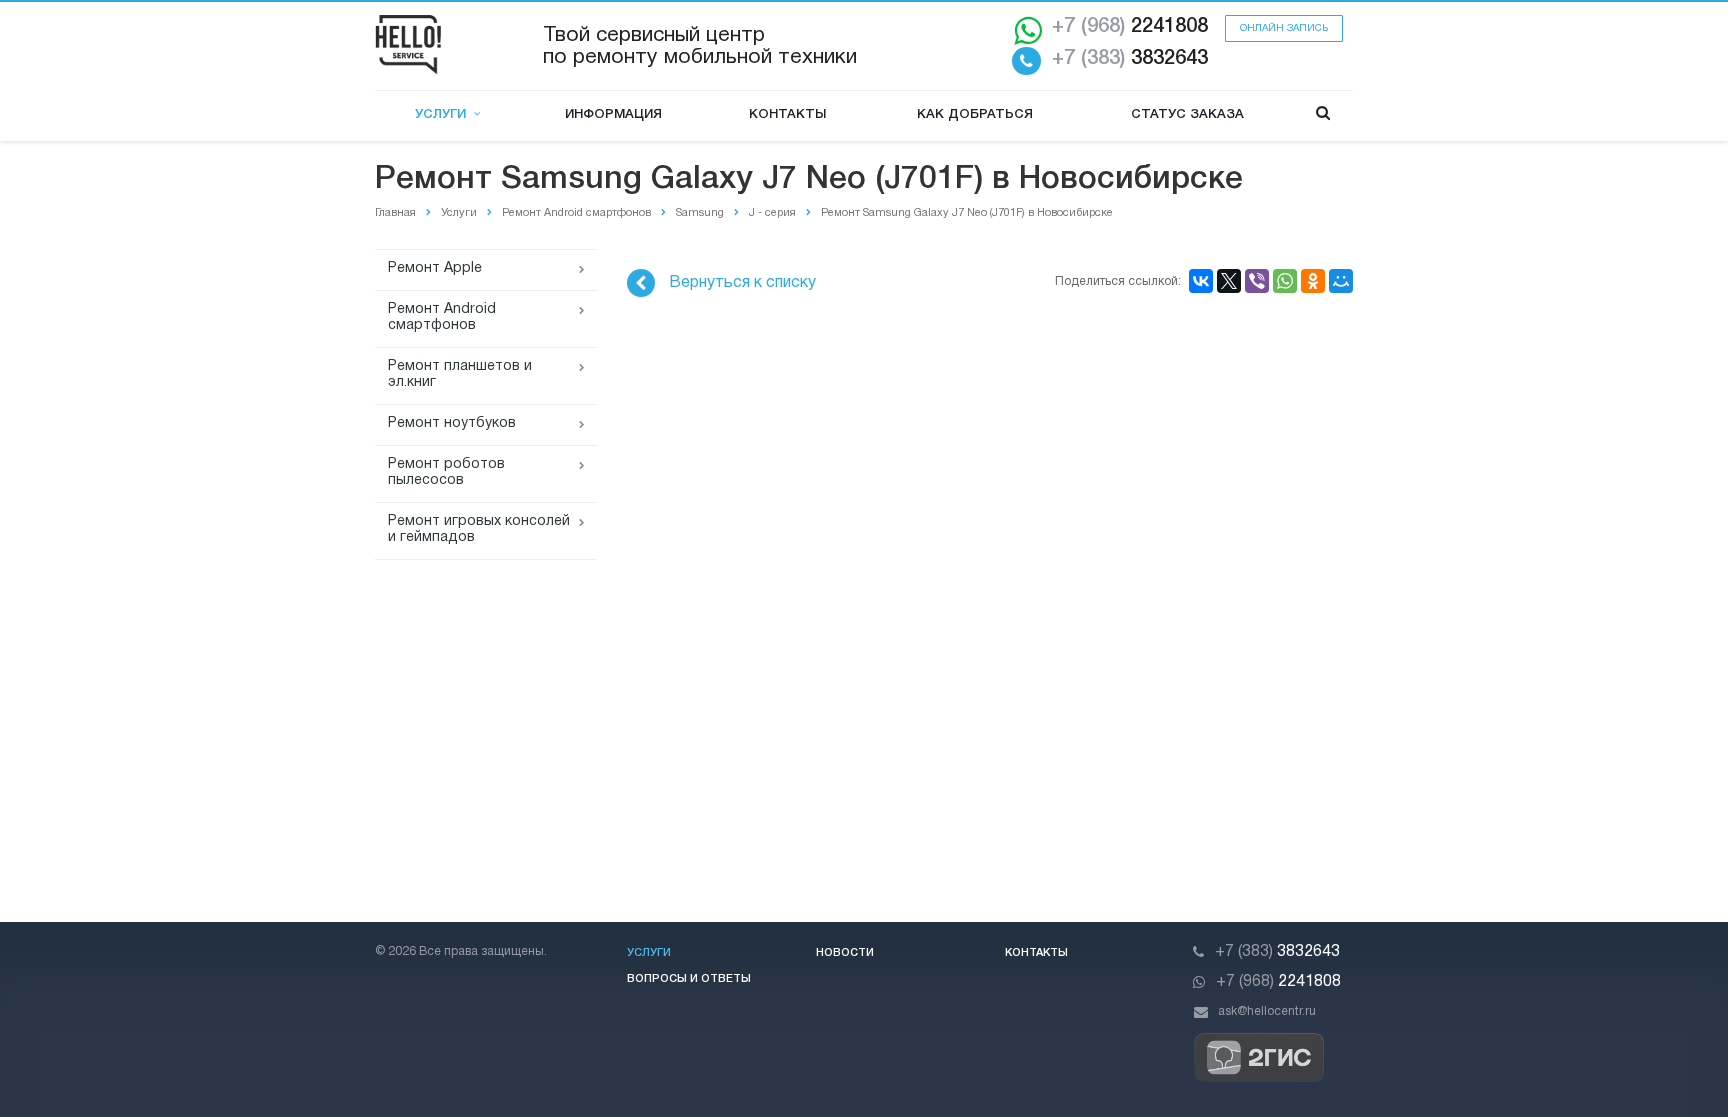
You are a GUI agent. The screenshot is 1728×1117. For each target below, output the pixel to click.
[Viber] (1257, 281)
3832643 (1130, 59)
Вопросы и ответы (689, 979)
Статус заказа (1187, 114)
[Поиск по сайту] (1323, 115)
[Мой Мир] (1341, 281)
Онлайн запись (1284, 28)
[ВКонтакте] (1201, 281)
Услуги (444, 114)
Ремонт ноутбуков (452, 423)
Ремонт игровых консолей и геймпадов (479, 529)
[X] (1229, 281)
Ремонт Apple (435, 268)
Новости (845, 953)
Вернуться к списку (742, 283)
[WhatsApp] (1285, 281)
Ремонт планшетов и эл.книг (460, 374)
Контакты (787, 114)
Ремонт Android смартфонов (442, 317)
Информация (613, 114)
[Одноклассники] (1313, 281)
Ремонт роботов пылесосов (446, 472)
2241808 (1130, 27)
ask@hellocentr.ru (1267, 1011)
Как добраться (975, 114)
